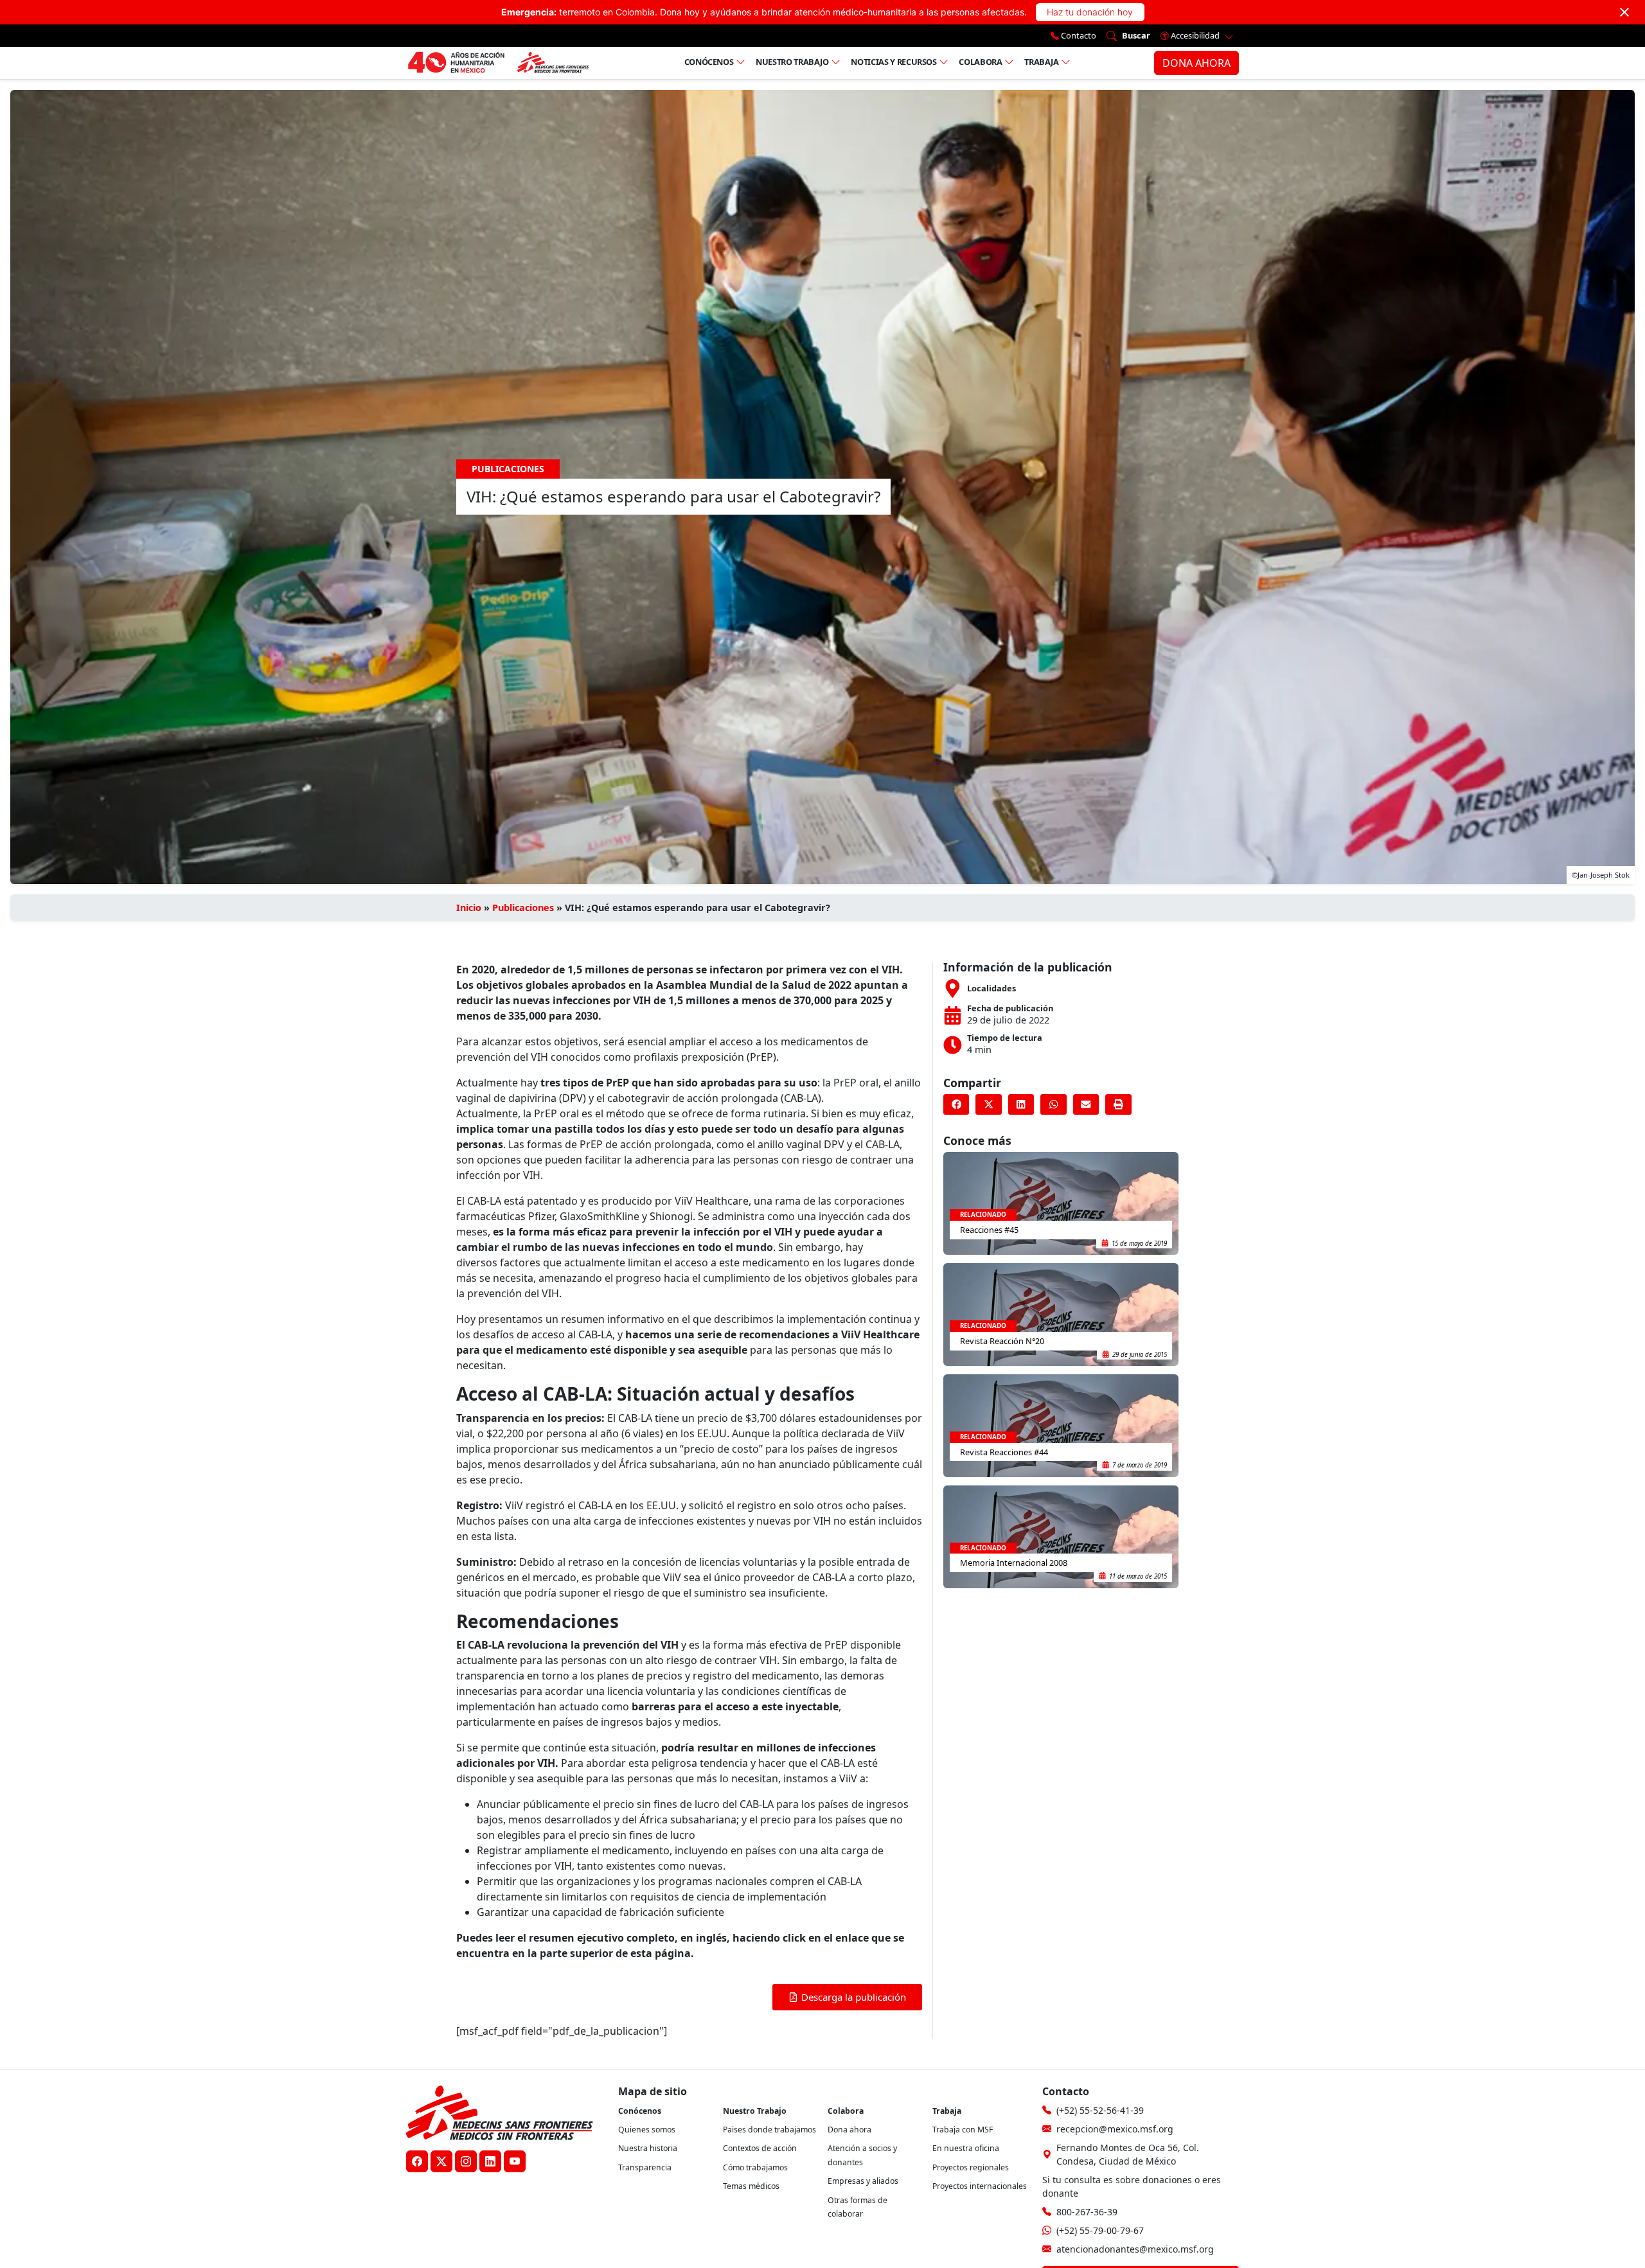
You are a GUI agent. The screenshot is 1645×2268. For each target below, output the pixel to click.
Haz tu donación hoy (1090, 12)
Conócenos (709, 62)
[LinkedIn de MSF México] (490, 2161)
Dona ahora (849, 2130)
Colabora (980, 62)
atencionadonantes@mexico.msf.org (1135, 2249)
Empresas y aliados (863, 2181)
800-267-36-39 (1087, 2212)
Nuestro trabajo (792, 62)
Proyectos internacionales (980, 2186)
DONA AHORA (1196, 63)
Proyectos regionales (971, 2167)
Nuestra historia (648, 2148)
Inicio (469, 908)
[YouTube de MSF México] (515, 2161)
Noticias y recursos (894, 62)
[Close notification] (1624, 12)
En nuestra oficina (966, 2148)
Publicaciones (523, 908)
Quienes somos (647, 2130)
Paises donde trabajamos (769, 2130)
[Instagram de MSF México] (466, 2161)
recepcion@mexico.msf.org (1115, 2129)
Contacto (1078, 35)
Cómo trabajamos (755, 2167)
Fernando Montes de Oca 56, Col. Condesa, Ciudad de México (1128, 2154)
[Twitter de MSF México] (441, 2161)
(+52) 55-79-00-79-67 (1100, 2230)
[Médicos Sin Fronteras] (498, 63)
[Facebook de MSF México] (417, 2161)
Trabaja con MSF (963, 2130)
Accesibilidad (1195, 35)
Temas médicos (751, 2186)
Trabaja (1042, 62)
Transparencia (645, 2167)
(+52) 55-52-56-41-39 (1100, 2110)
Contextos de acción (760, 2148)
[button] (956, 1104)
